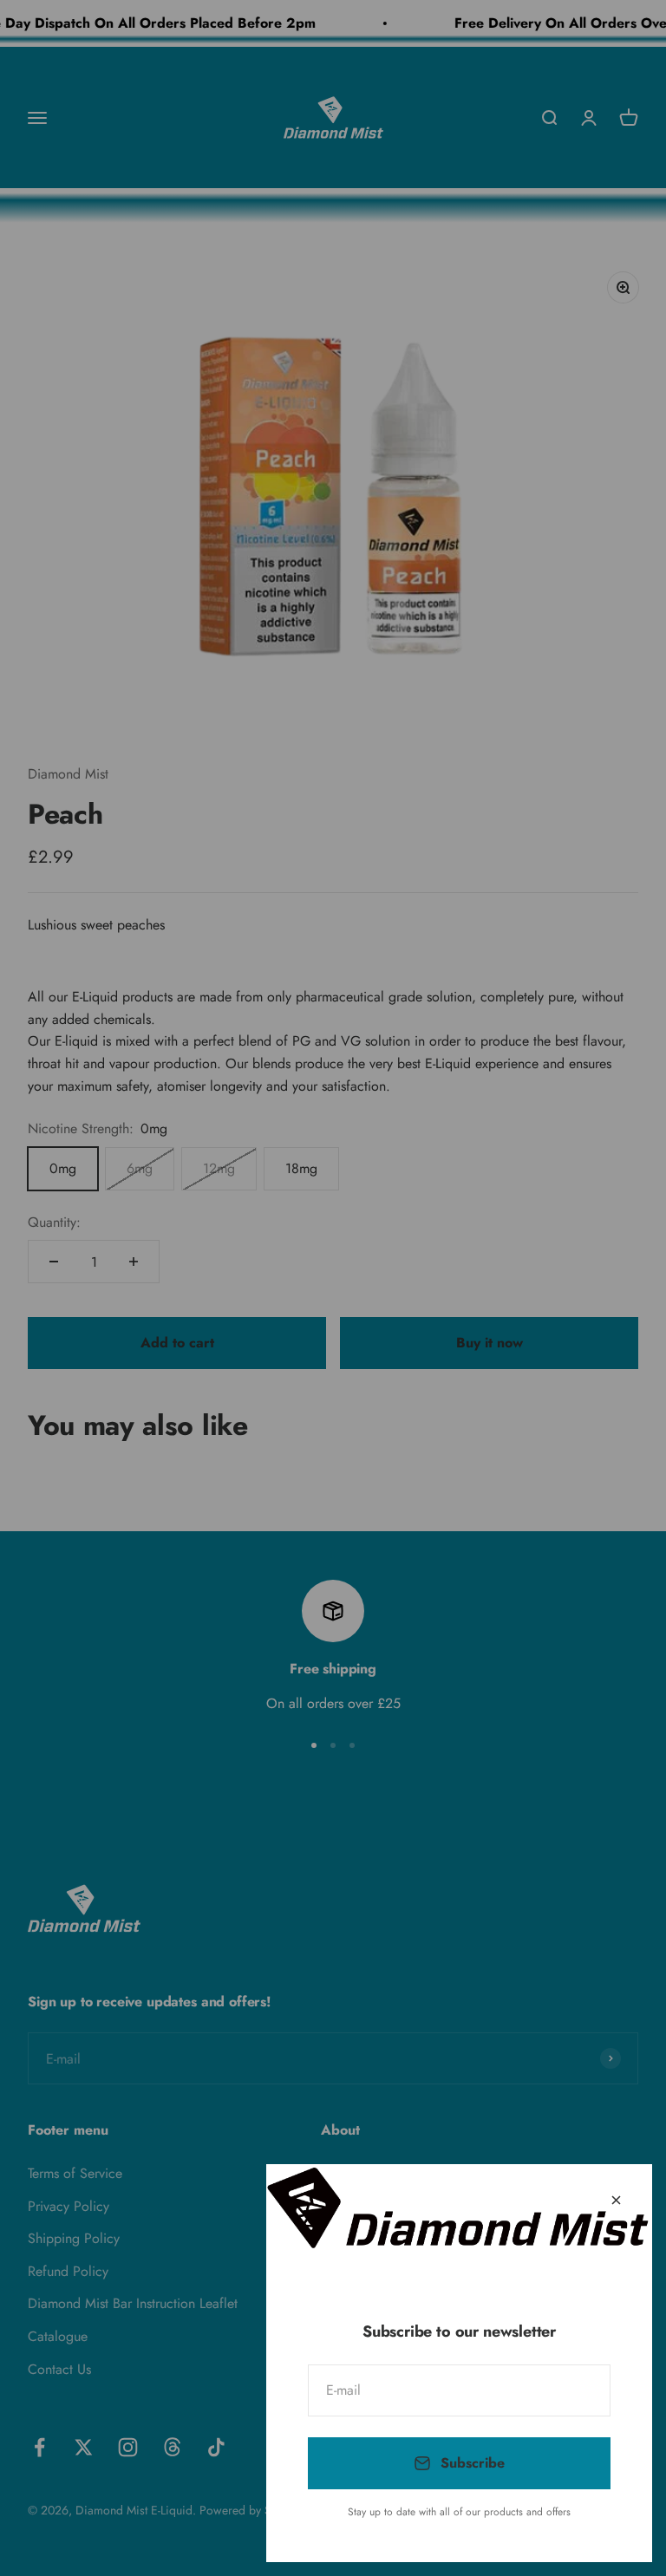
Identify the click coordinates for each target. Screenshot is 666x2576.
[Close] (616, 2200)
